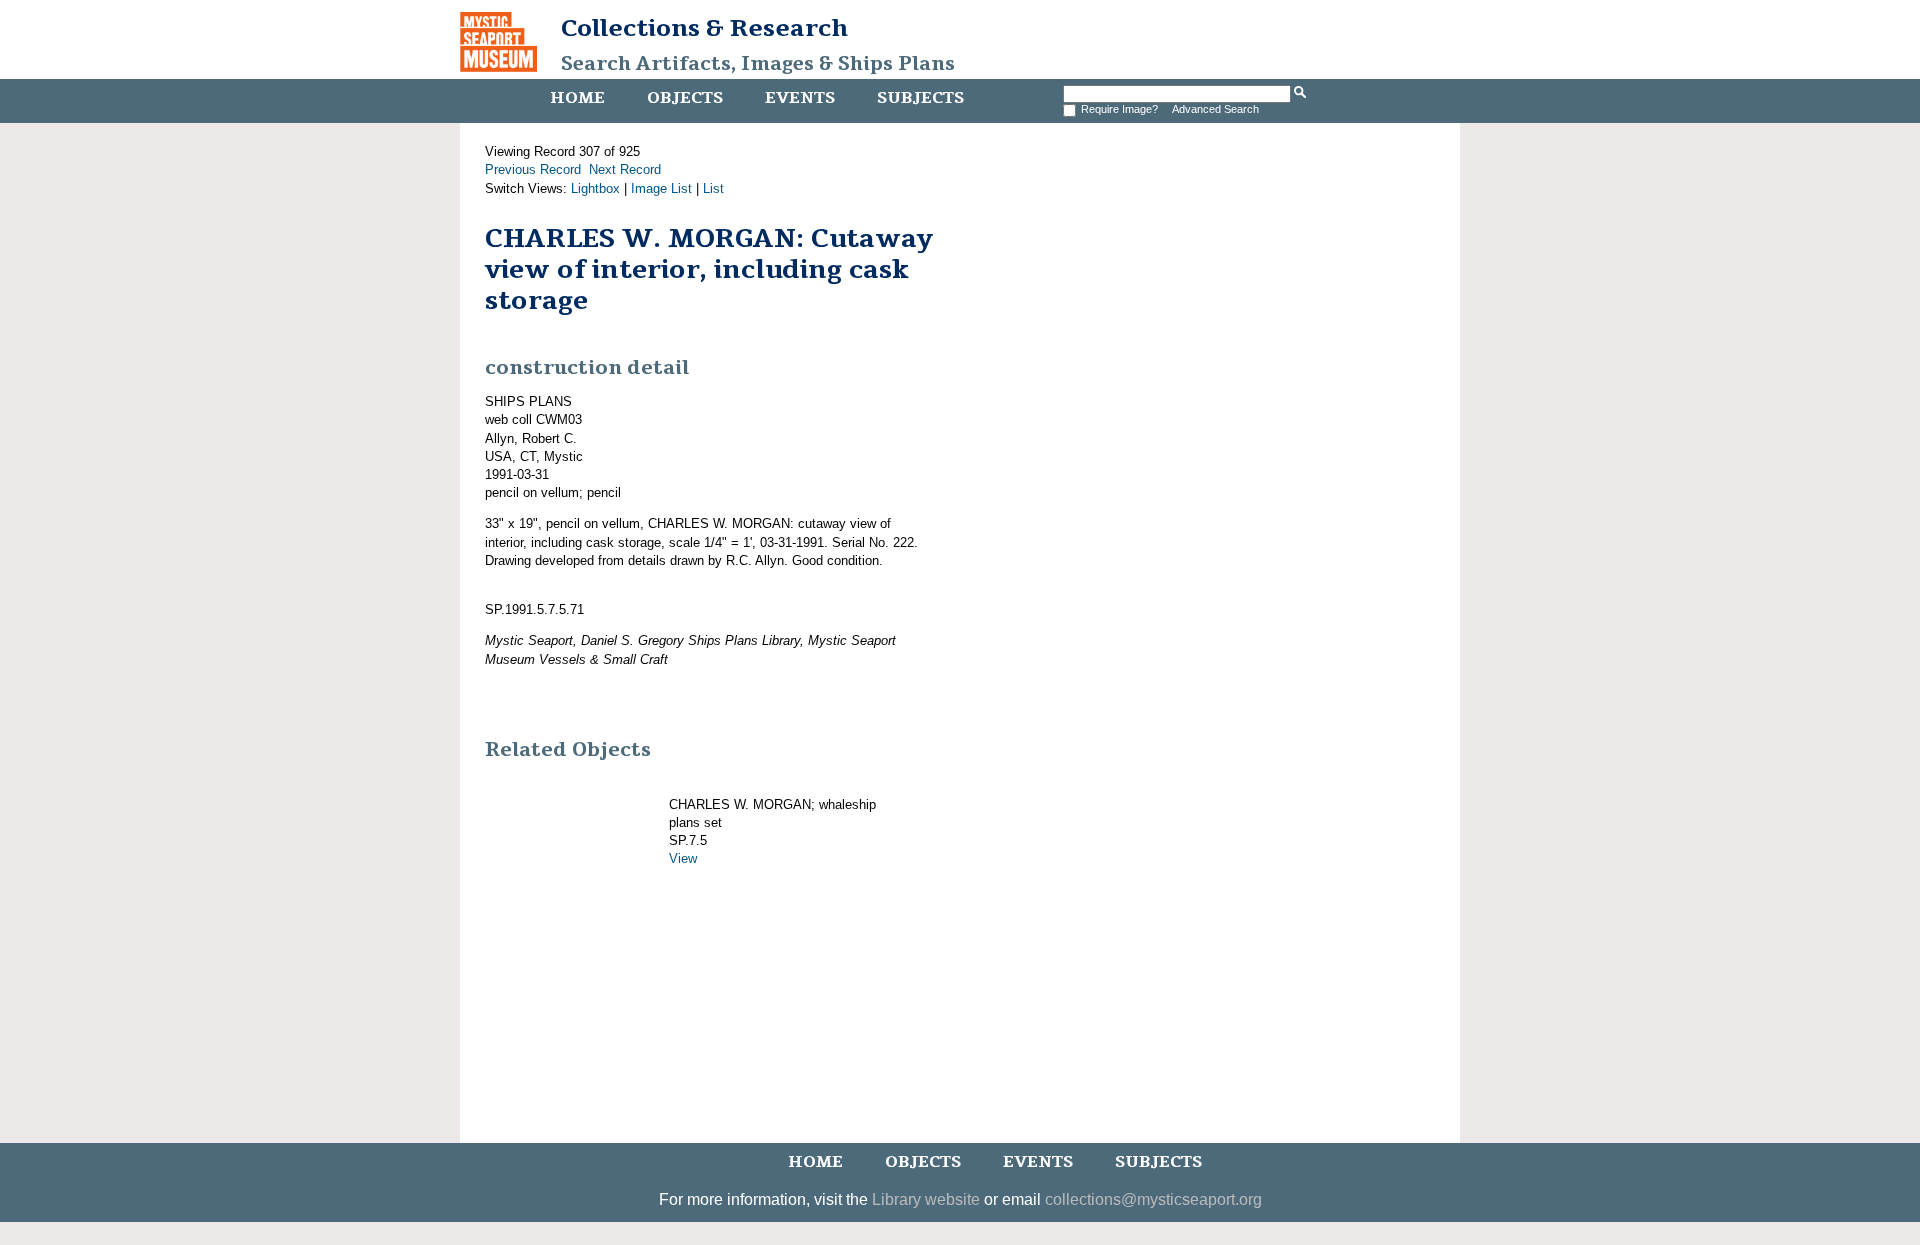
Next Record (625, 169)
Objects (685, 98)
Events (800, 98)
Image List (661, 188)
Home (577, 98)
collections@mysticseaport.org (1153, 1199)
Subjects (920, 98)
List (713, 188)
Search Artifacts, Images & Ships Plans (758, 64)
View (683, 858)
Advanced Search (1215, 109)
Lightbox (595, 188)
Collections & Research (704, 28)
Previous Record (533, 169)
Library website (926, 1199)
